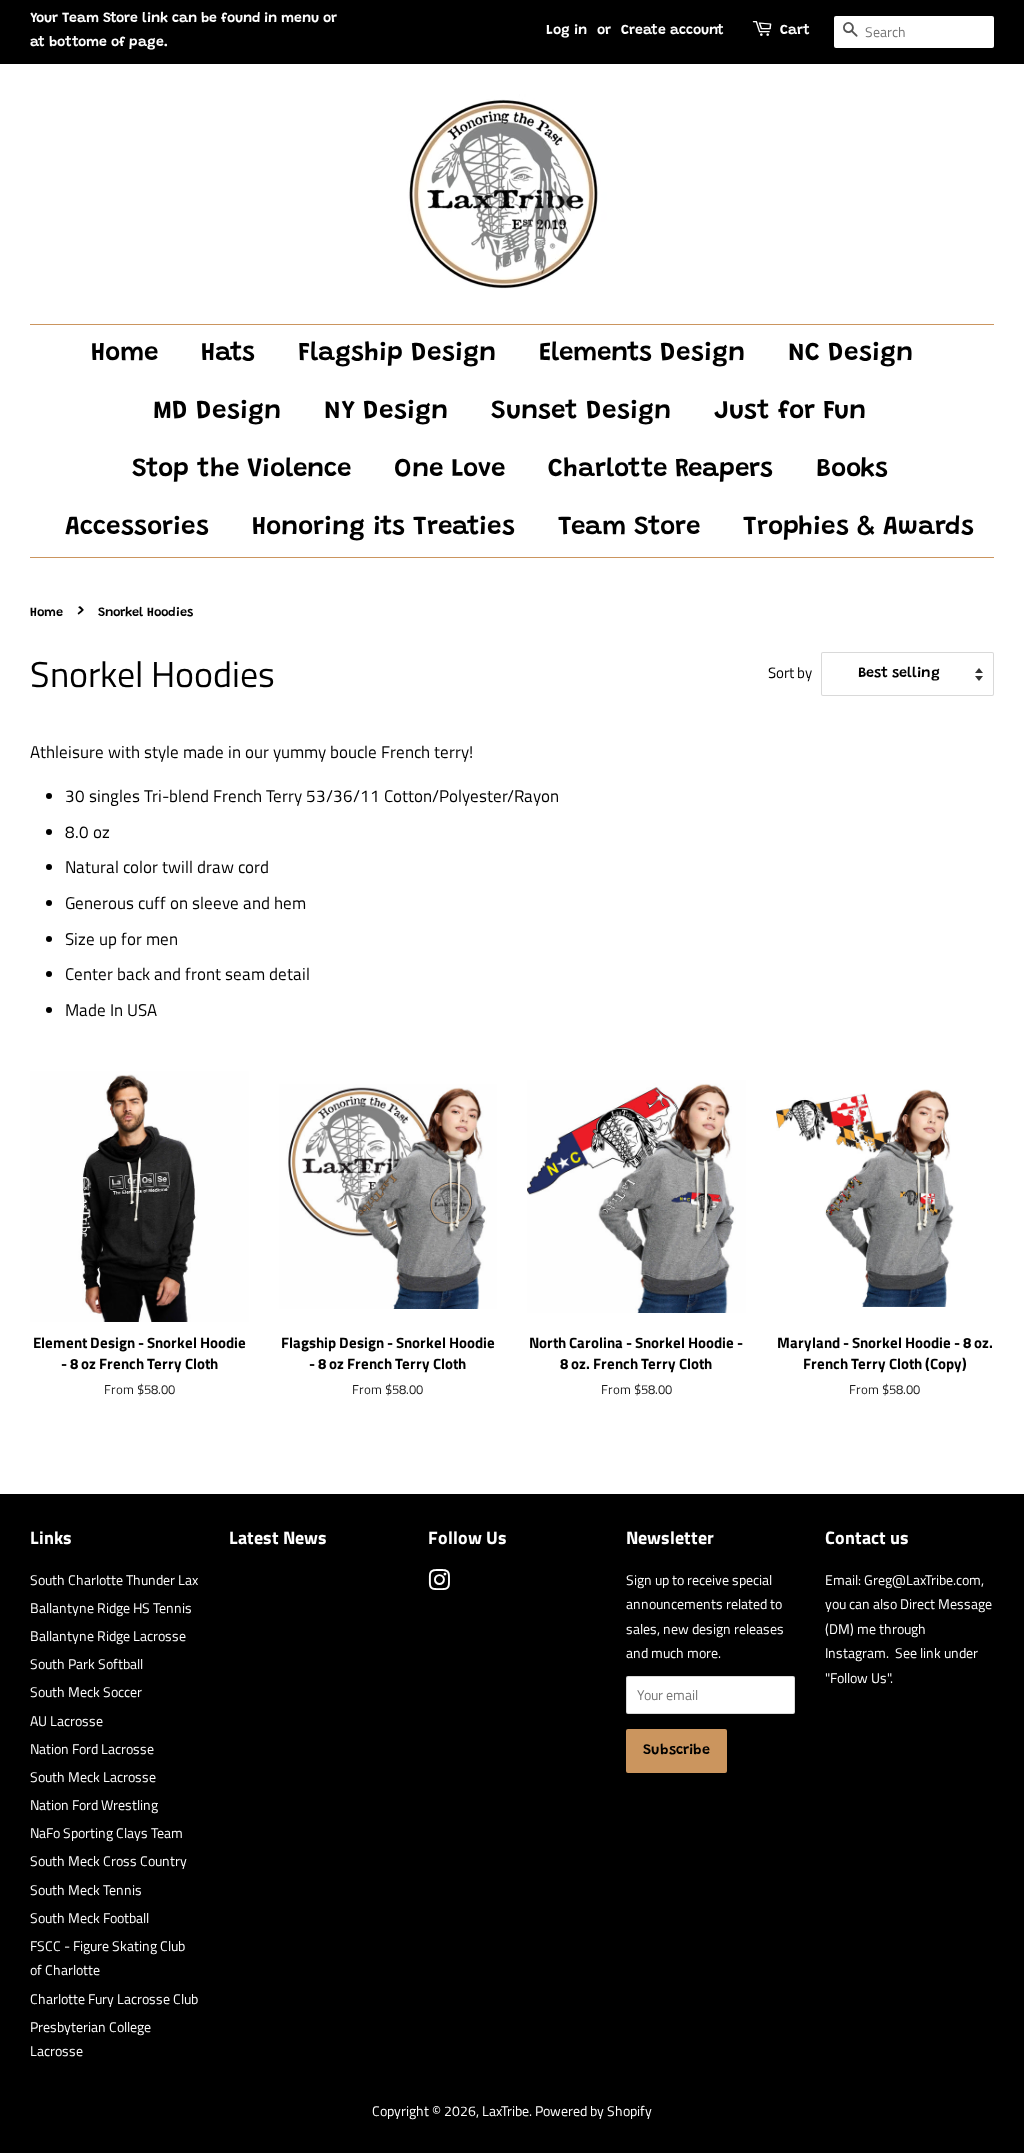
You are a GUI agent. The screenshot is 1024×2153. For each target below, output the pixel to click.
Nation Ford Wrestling (94, 1805)
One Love (449, 470)
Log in (566, 31)
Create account (672, 31)
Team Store (629, 528)
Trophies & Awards (858, 528)
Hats (228, 354)
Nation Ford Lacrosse (92, 1749)
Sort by (790, 672)
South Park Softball (86, 1664)
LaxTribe (505, 2111)
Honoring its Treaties (383, 528)
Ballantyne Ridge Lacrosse (108, 1636)
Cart (795, 31)
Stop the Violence (241, 470)
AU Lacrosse (66, 1721)
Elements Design (642, 354)
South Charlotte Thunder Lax (114, 1580)
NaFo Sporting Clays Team (106, 1833)
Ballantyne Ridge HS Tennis (111, 1608)
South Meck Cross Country (108, 1861)
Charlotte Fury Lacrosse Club (114, 1999)
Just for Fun (790, 412)
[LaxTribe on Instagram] (439, 1584)
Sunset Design (581, 412)
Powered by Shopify (593, 2111)
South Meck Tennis (86, 1890)
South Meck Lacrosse (93, 1777)
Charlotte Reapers (660, 470)
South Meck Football (89, 1918)
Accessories (137, 528)
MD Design (217, 412)
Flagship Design (397, 354)
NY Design (386, 412)
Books (852, 470)
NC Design (850, 354)
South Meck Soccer (86, 1692)
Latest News (278, 1537)
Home (124, 354)
